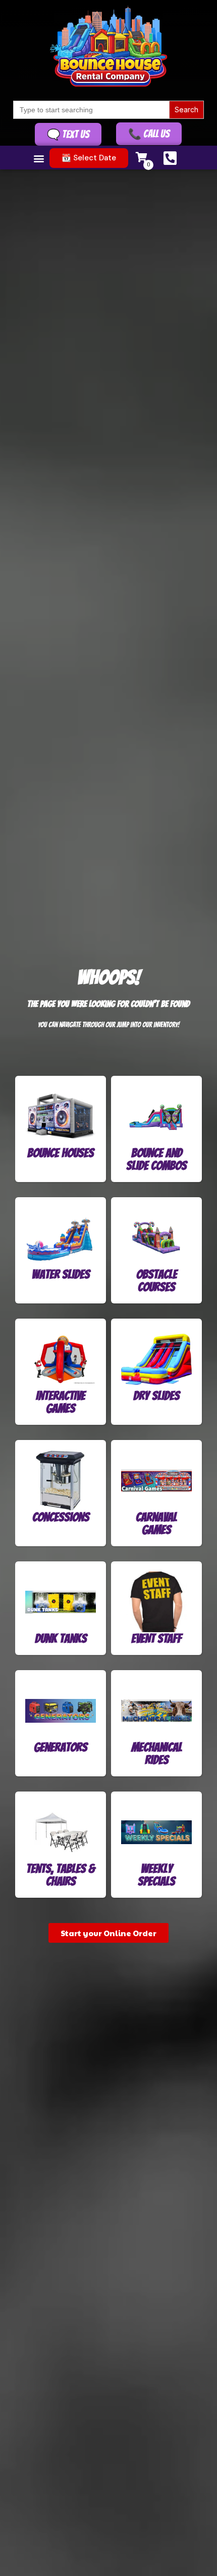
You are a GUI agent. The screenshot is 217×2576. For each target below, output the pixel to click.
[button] (39, 159)
